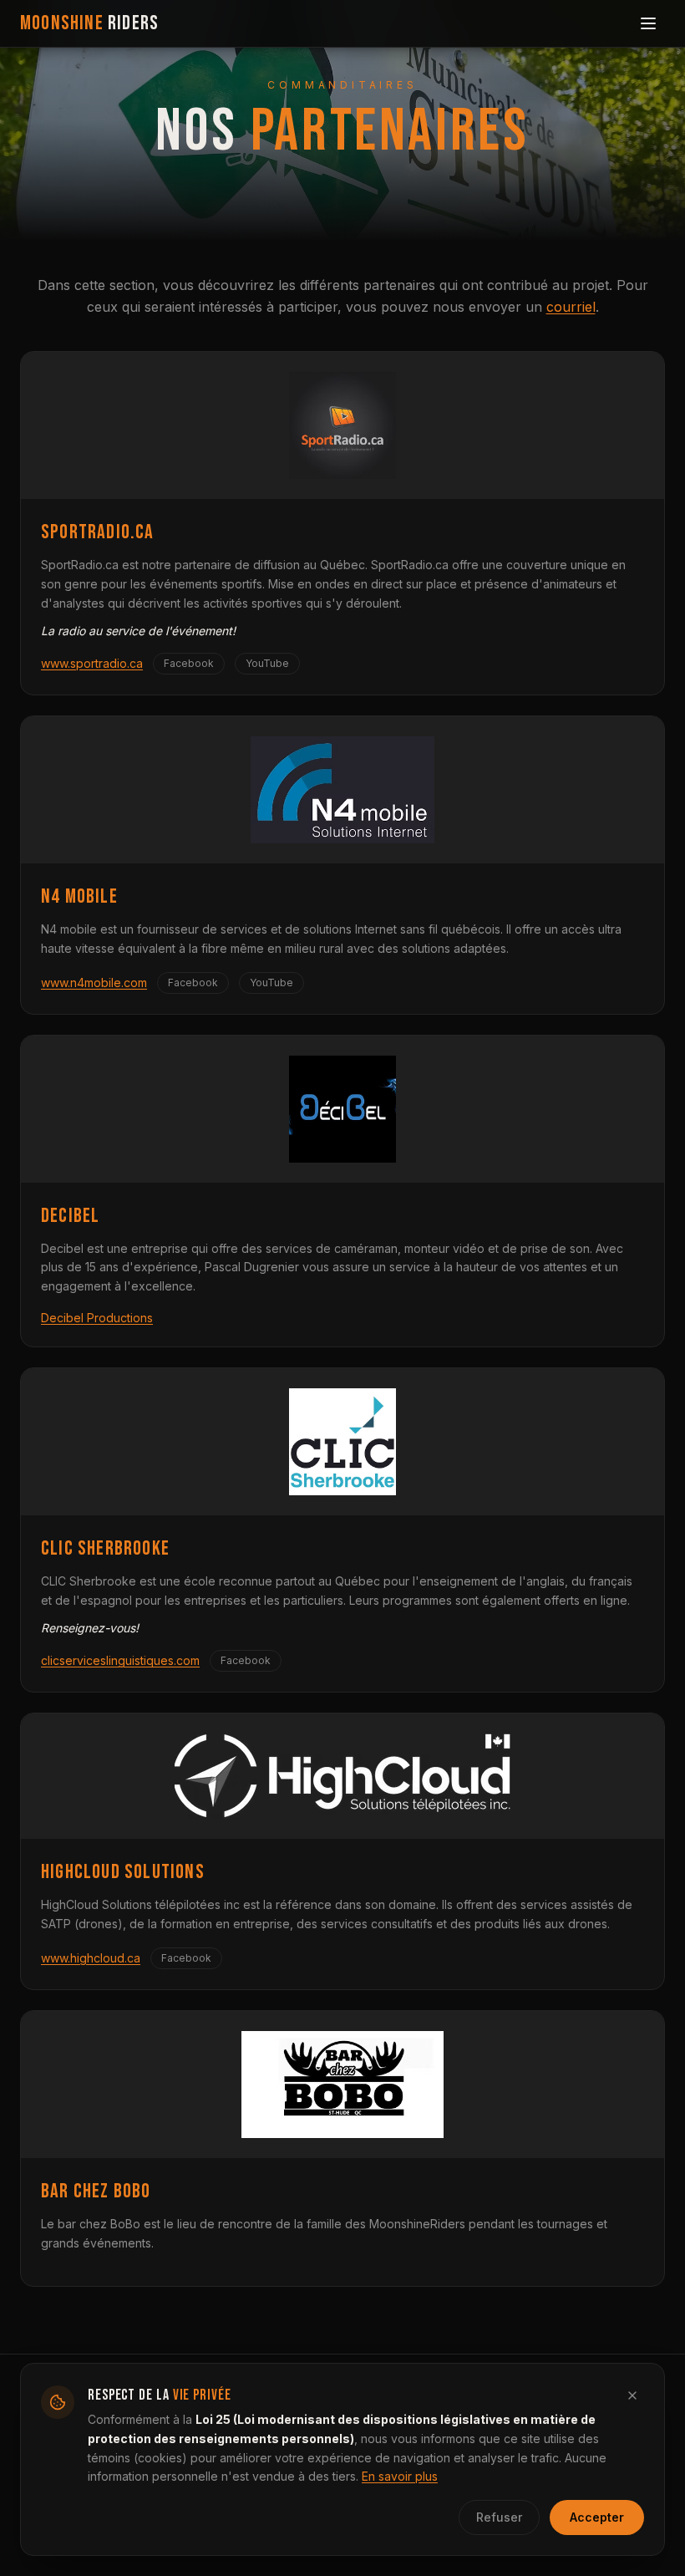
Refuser (499, 2517)
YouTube (267, 663)
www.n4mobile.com (94, 983)
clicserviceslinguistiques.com (120, 1660)
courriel (571, 307)
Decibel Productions (97, 1318)
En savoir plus (400, 2476)
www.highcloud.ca (91, 1958)
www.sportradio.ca (92, 663)
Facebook (189, 663)
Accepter (597, 2517)
